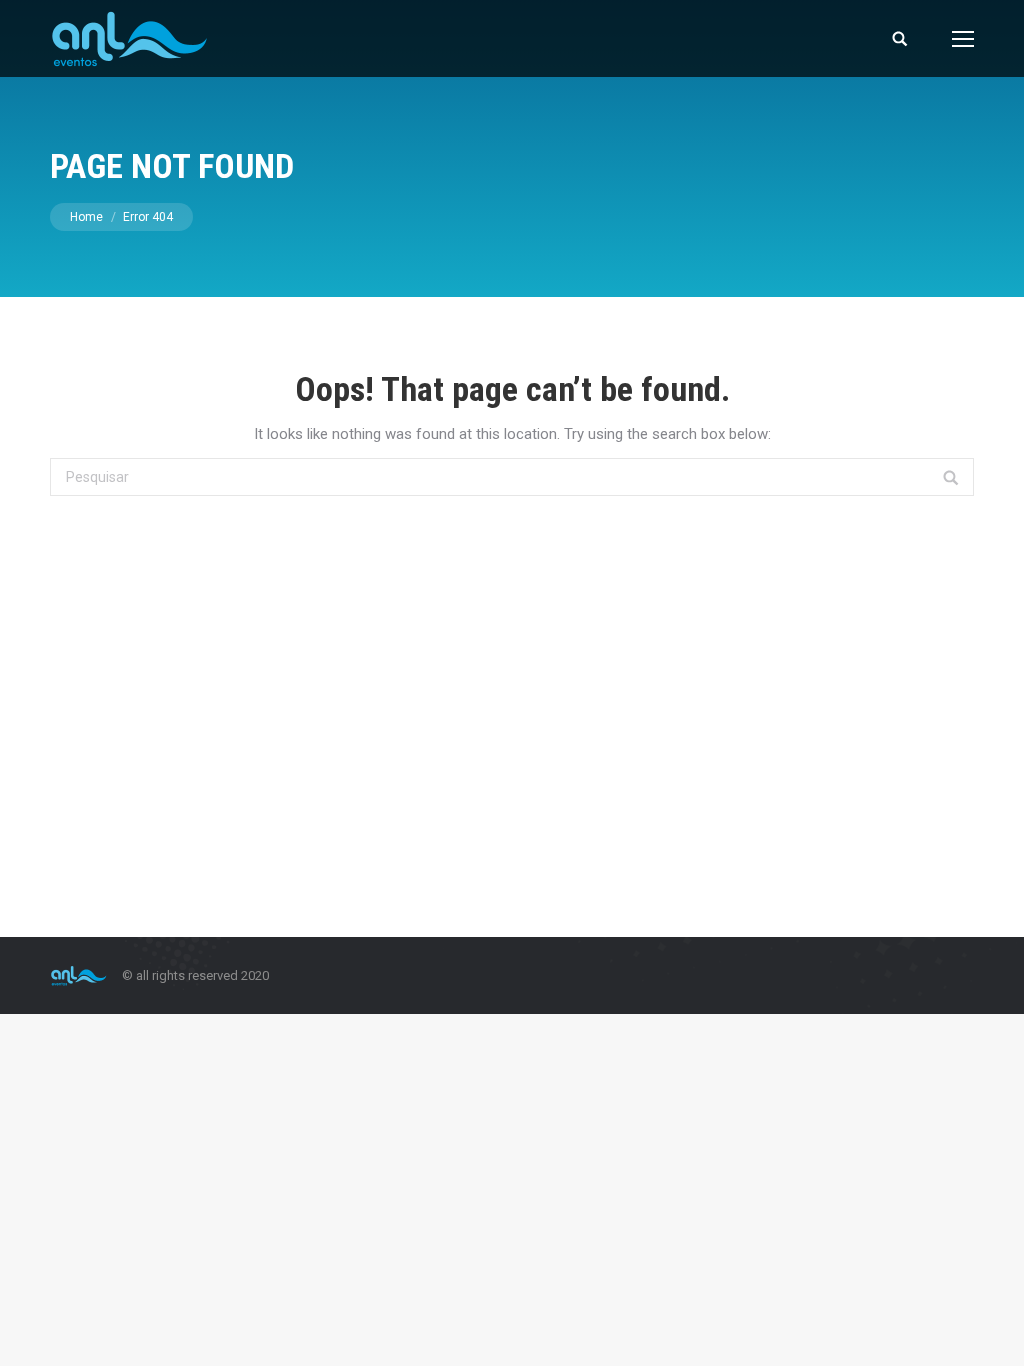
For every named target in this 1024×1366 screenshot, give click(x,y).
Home (86, 217)
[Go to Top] (992, 1334)
